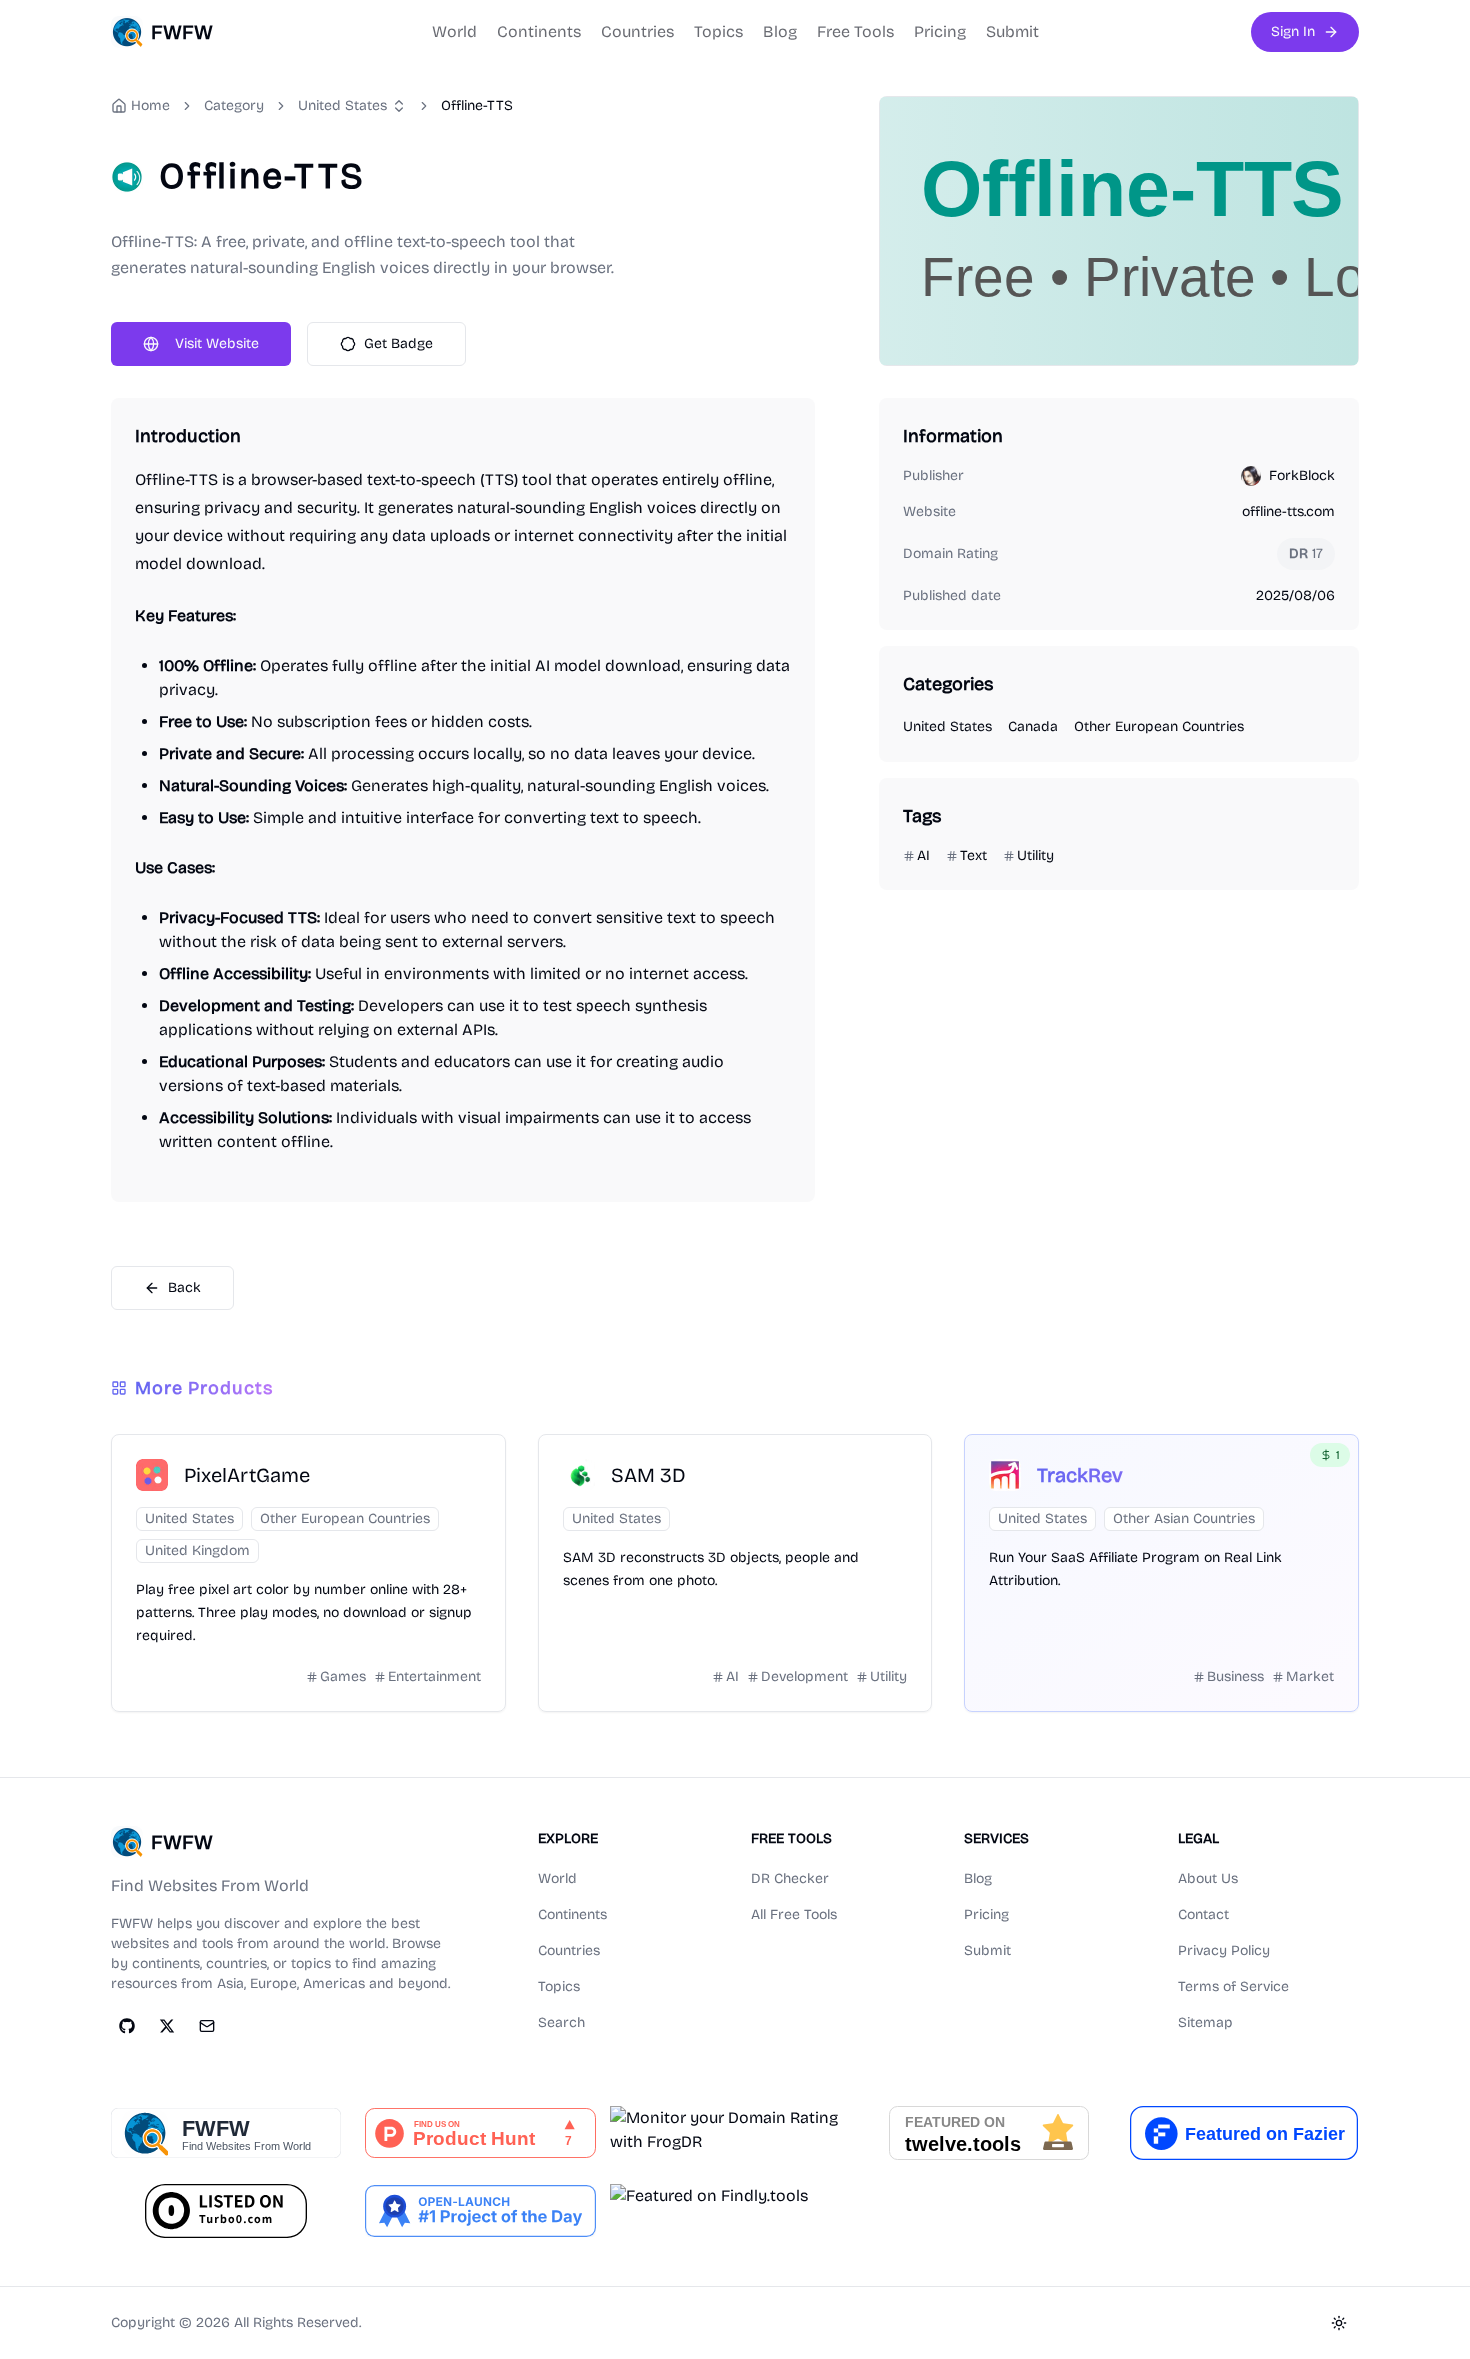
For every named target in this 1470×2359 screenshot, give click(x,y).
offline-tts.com (1288, 511)
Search (561, 2022)
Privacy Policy (1224, 1950)
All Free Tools (794, 1914)
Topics (718, 31)
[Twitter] (167, 2026)
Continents (539, 31)
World (454, 31)
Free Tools (855, 31)
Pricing (940, 31)
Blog (780, 31)
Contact (1203, 1914)
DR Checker (790, 1878)
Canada (1033, 726)
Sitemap (1205, 2022)
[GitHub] (127, 2026)
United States (342, 105)
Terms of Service (1233, 1986)
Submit (1012, 31)
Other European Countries (1159, 726)
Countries (637, 31)
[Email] (207, 2026)
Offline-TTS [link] (477, 105)
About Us (1208, 1878)
